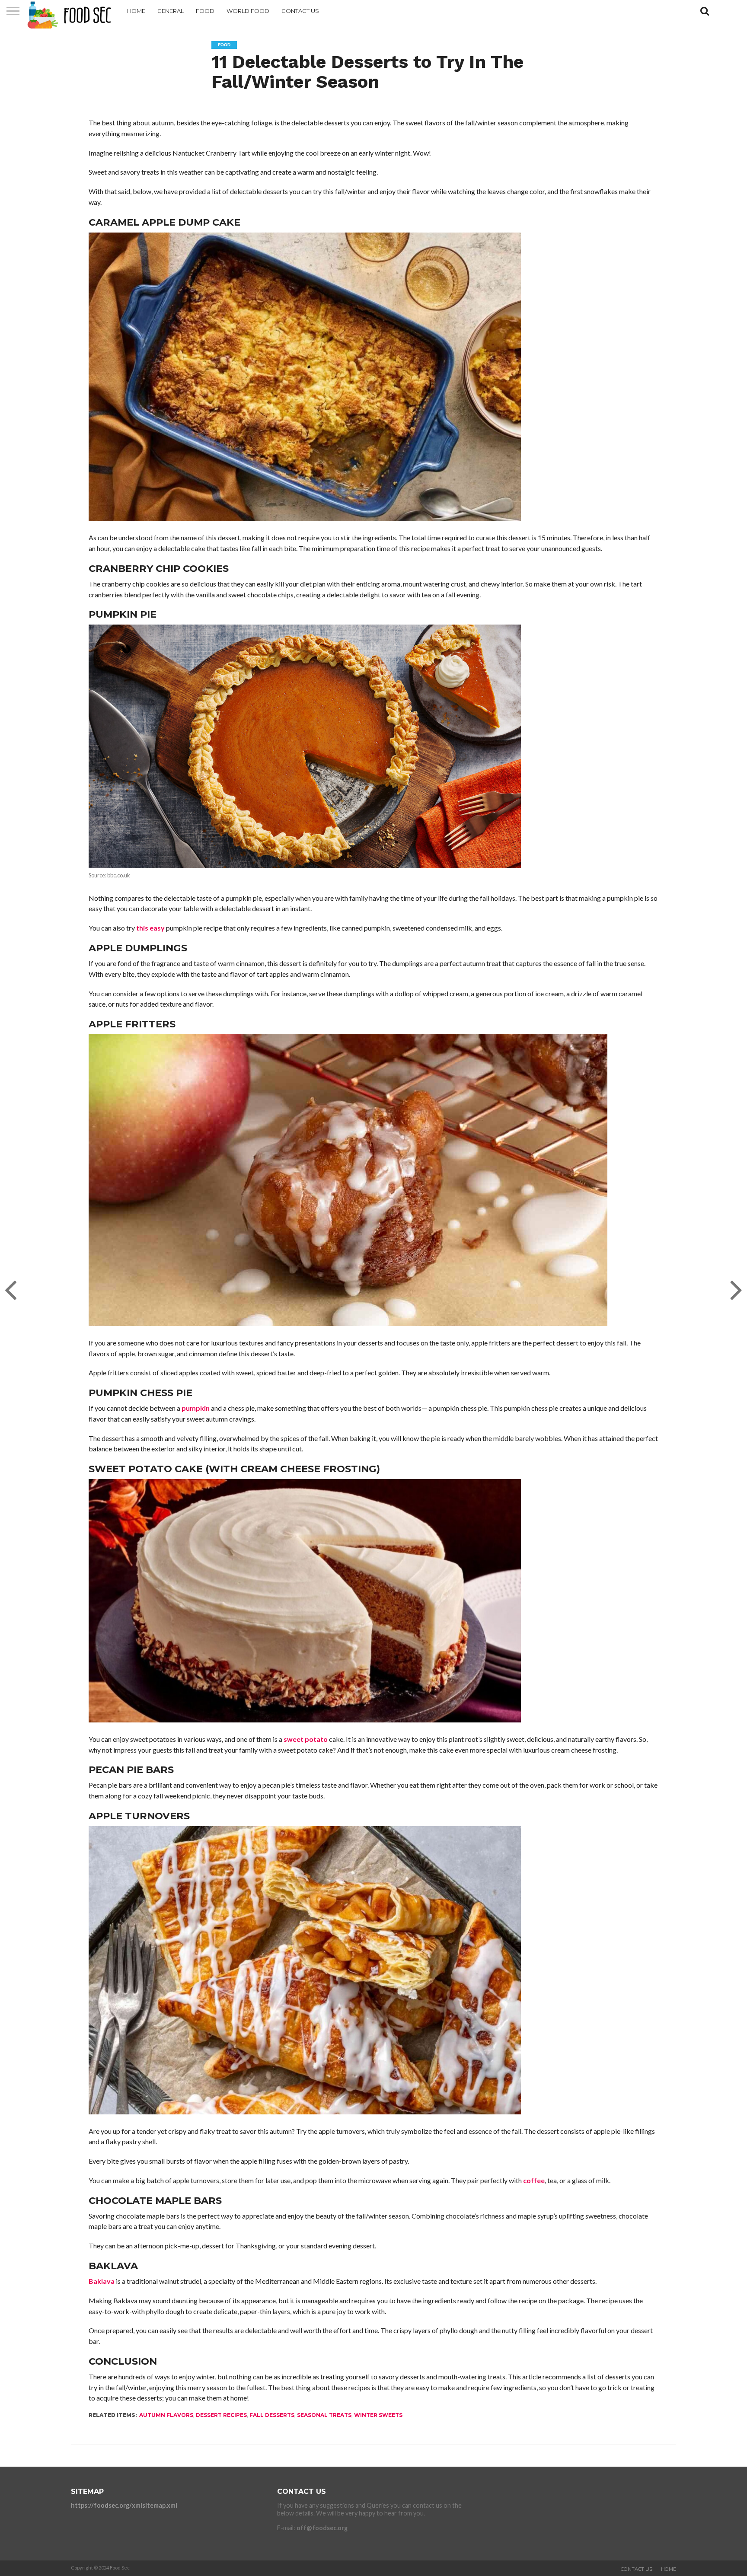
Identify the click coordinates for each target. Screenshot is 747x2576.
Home (136, 11)
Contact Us (300, 11)
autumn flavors (166, 2415)
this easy (150, 928)
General (171, 11)
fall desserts (272, 2415)
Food (205, 11)
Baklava (102, 2281)
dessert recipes (221, 2415)
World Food (248, 11)
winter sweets (378, 2415)
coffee (534, 2180)
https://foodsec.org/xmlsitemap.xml (124, 2505)
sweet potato (306, 1739)
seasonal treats (324, 2415)
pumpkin (196, 1408)
